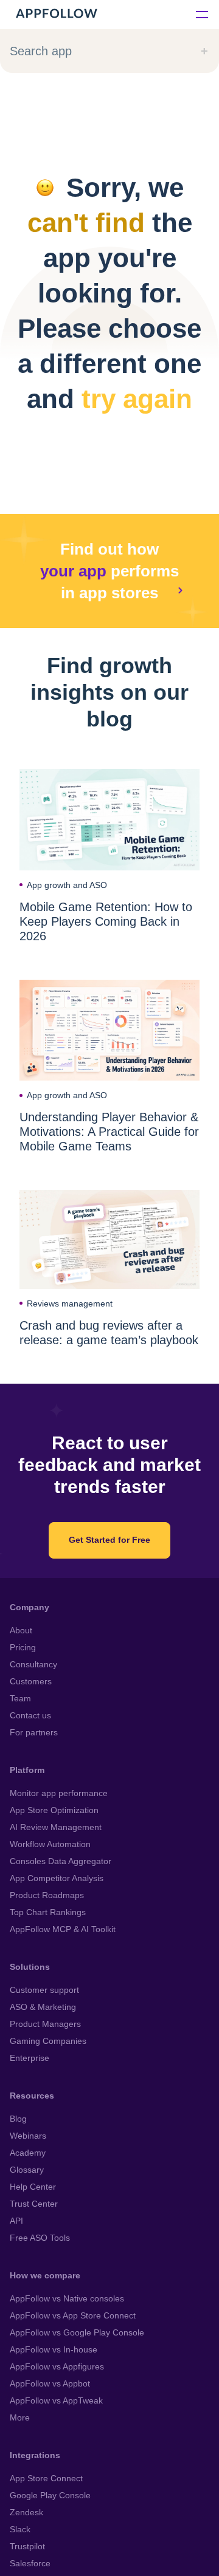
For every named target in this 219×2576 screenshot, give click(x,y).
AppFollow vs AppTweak (56, 2400)
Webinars (28, 2136)
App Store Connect (46, 2478)
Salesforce (30, 2563)
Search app (41, 51)
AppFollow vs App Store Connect (73, 2315)
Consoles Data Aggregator (61, 1861)
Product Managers (45, 2024)
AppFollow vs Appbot (50, 2383)
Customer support (44, 1990)
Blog (18, 2119)
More (20, 2417)
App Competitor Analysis (57, 1878)
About (21, 1630)
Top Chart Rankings (48, 1912)
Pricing (23, 1647)
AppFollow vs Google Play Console (77, 2332)
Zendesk (26, 2512)
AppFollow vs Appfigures (57, 2366)
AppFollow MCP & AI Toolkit (63, 1929)
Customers (31, 1681)
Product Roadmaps (47, 1895)
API (16, 2221)
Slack (20, 2529)
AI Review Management (56, 1827)
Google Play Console (50, 2495)
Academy (28, 2153)
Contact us (30, 1715)
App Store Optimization (54, 1810)
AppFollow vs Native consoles (67, 2298)
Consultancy (33, 1664)
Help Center (33, 2187)
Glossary (27, 2170)
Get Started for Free (109, 1540)
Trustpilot (27, 2546)
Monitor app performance (59, 1793)
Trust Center (34, 2204)
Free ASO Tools (40, 2238)
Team (20, 1698)
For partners (34, 1732)
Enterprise (30, 2058)
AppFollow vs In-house (54, 2349)
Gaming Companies (48, 2041)
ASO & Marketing (43, 2007)
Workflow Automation (50, 1844)
